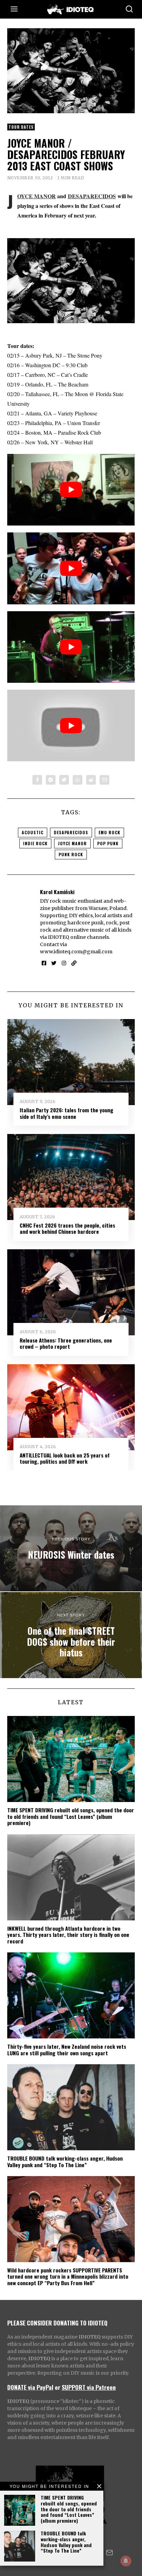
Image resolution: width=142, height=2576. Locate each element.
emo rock (109, 832)
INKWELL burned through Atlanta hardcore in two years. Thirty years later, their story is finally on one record (68, 1935)
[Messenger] (51, 780)
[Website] (74, 963)
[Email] (104, 780)
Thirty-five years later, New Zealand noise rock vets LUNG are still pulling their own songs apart (67, 2049)
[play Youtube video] (71, 490)
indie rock (35, 843)
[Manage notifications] (126, 2561)
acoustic (33, 832)
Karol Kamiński (57, 892)
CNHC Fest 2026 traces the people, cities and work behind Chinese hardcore (67, 1228)
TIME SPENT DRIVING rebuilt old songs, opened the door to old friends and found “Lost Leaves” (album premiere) (69, 2509)
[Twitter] (64, 780)
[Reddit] (91, 780)
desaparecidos (71, 832)
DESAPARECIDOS (92, 196)
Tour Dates (21, 127)
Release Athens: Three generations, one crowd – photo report (66, 1343)
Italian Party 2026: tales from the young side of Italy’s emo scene (67, 1113)
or (58, 2387)
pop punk (108, 843)
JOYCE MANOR (37, 196)
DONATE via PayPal (30, 2387)
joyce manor (72, 843)
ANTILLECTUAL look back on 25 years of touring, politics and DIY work (65, 1458)
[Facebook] (37, 780)
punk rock (71, 854)
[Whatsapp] (78, 780)
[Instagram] (64, 963)
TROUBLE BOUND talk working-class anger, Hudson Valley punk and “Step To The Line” (66, 2542)
